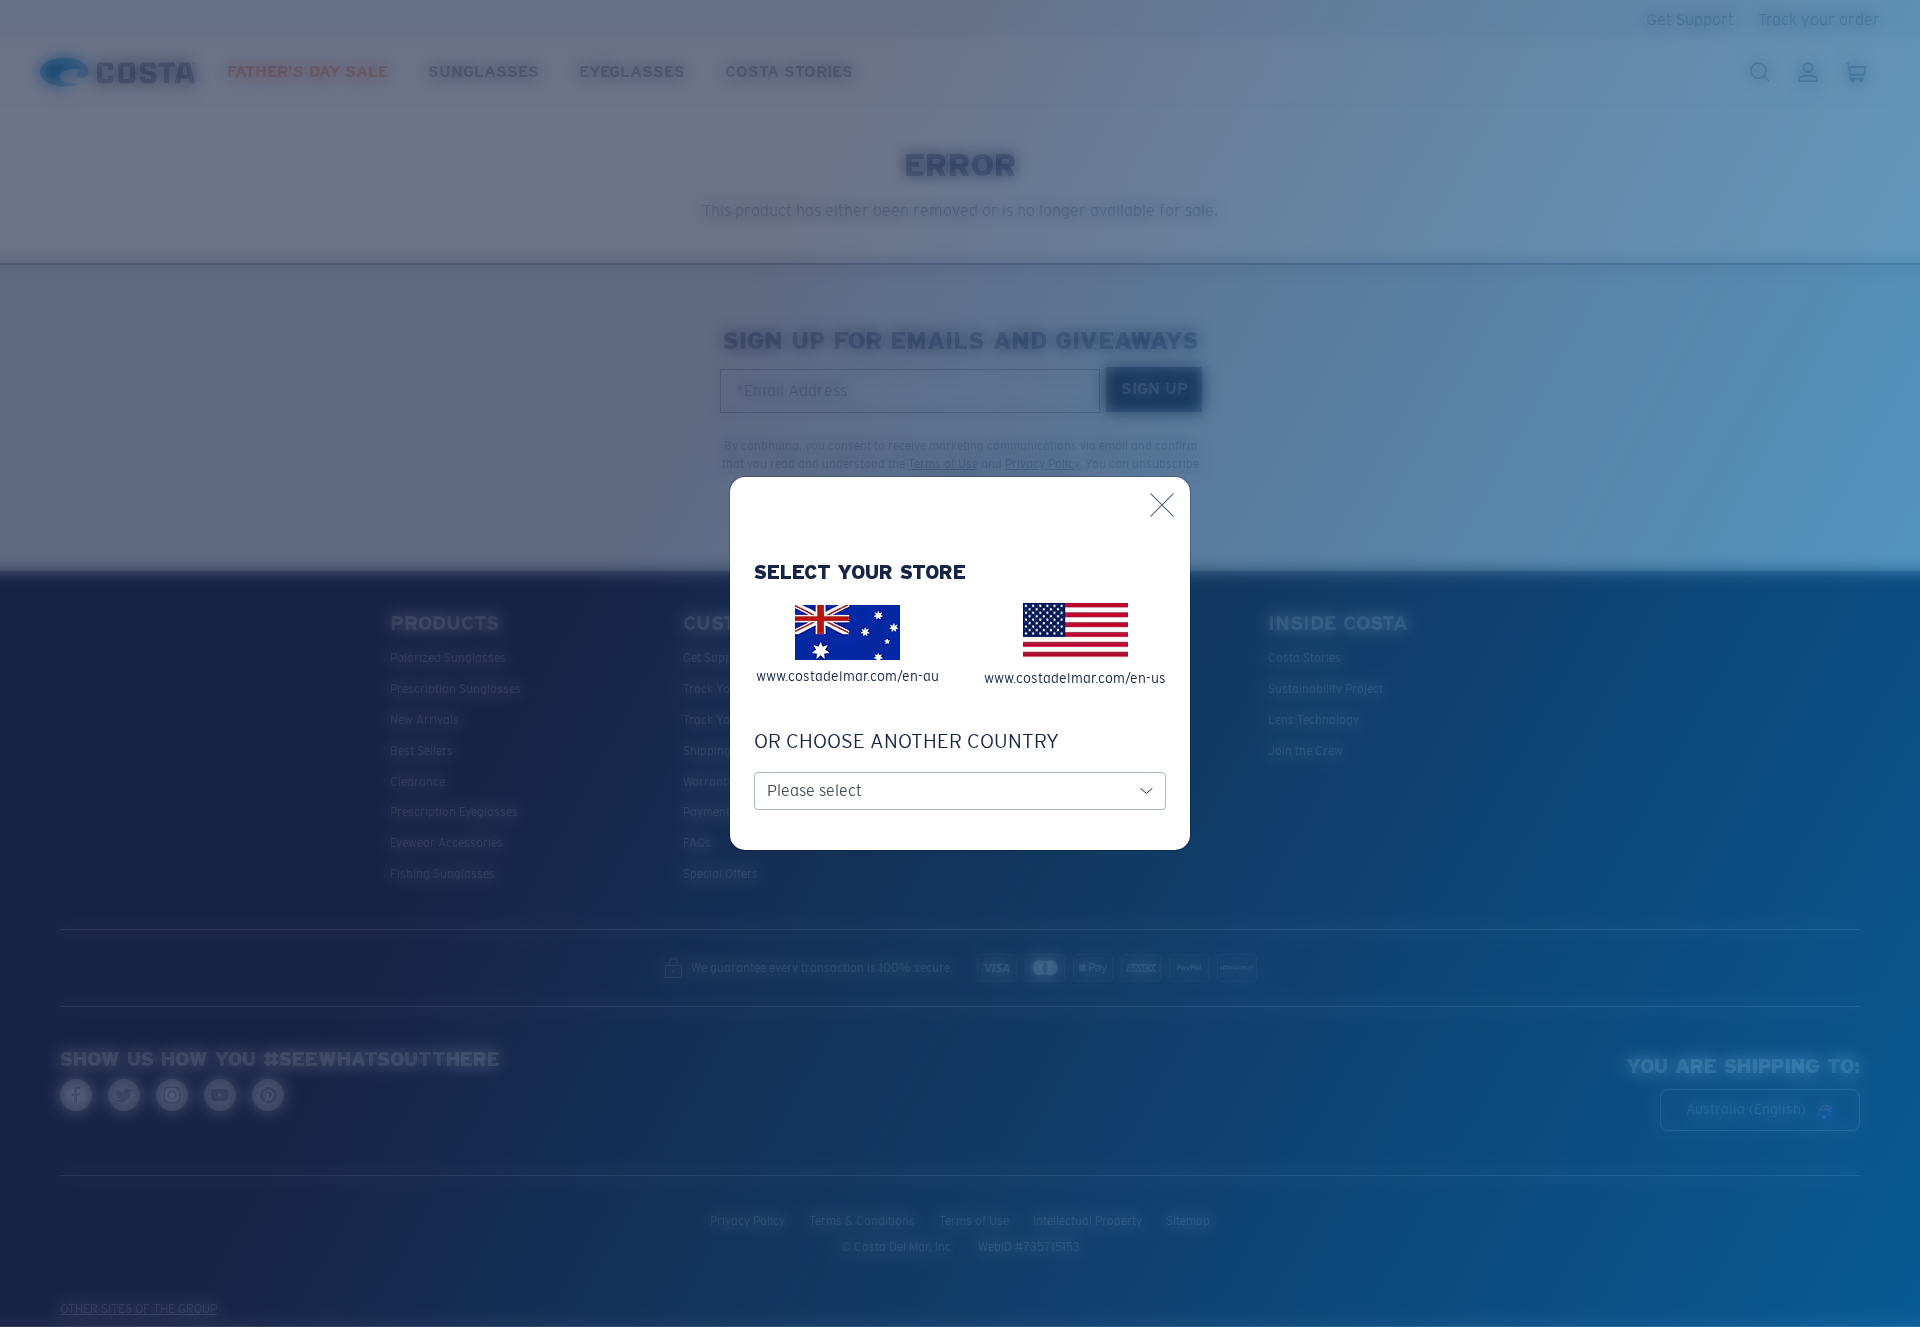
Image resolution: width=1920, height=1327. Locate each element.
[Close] (1162, 505)
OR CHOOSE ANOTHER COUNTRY (906, 741)
